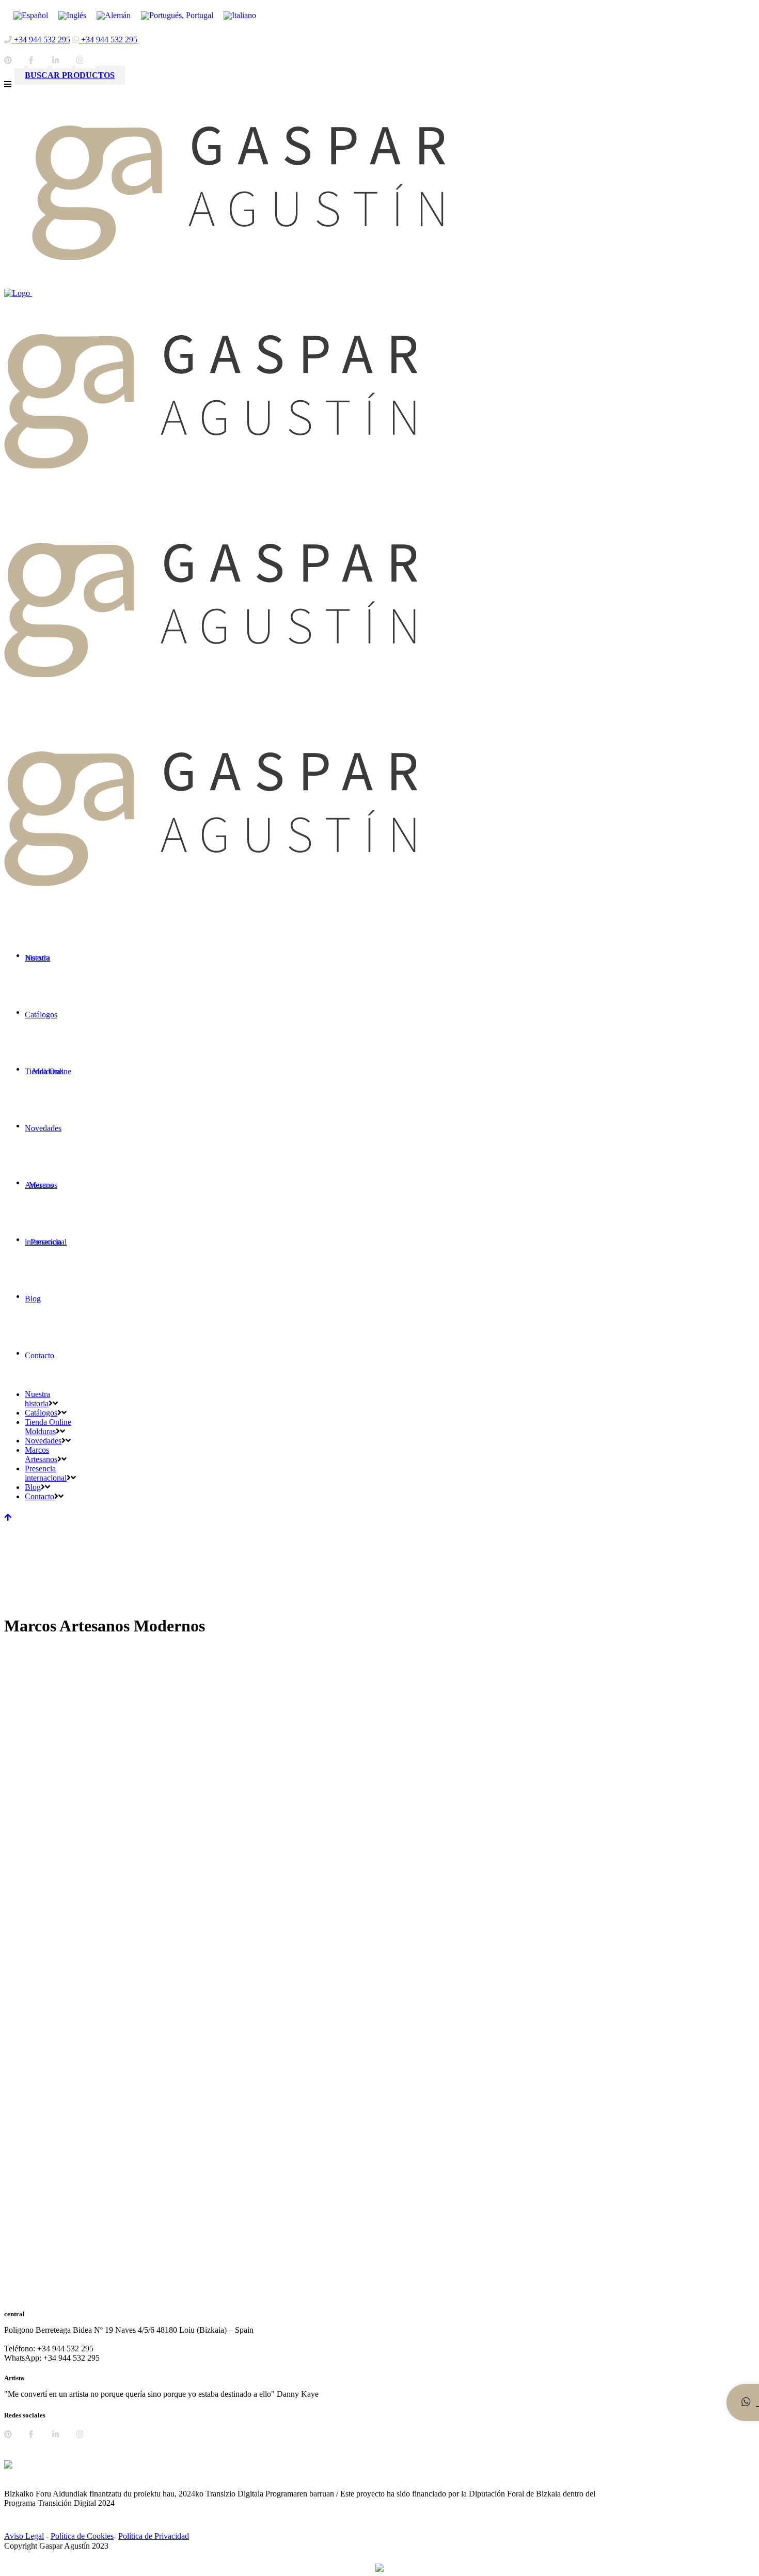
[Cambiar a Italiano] (240, 15)
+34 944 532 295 (41, 40)
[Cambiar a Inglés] (72, 15)
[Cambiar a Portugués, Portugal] (177, 15)
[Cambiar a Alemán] (114, 15)
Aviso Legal (24, 2536)
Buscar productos (70, 75)
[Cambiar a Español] (31, 15)
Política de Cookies (82, 2536)
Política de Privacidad (154, 2536)
